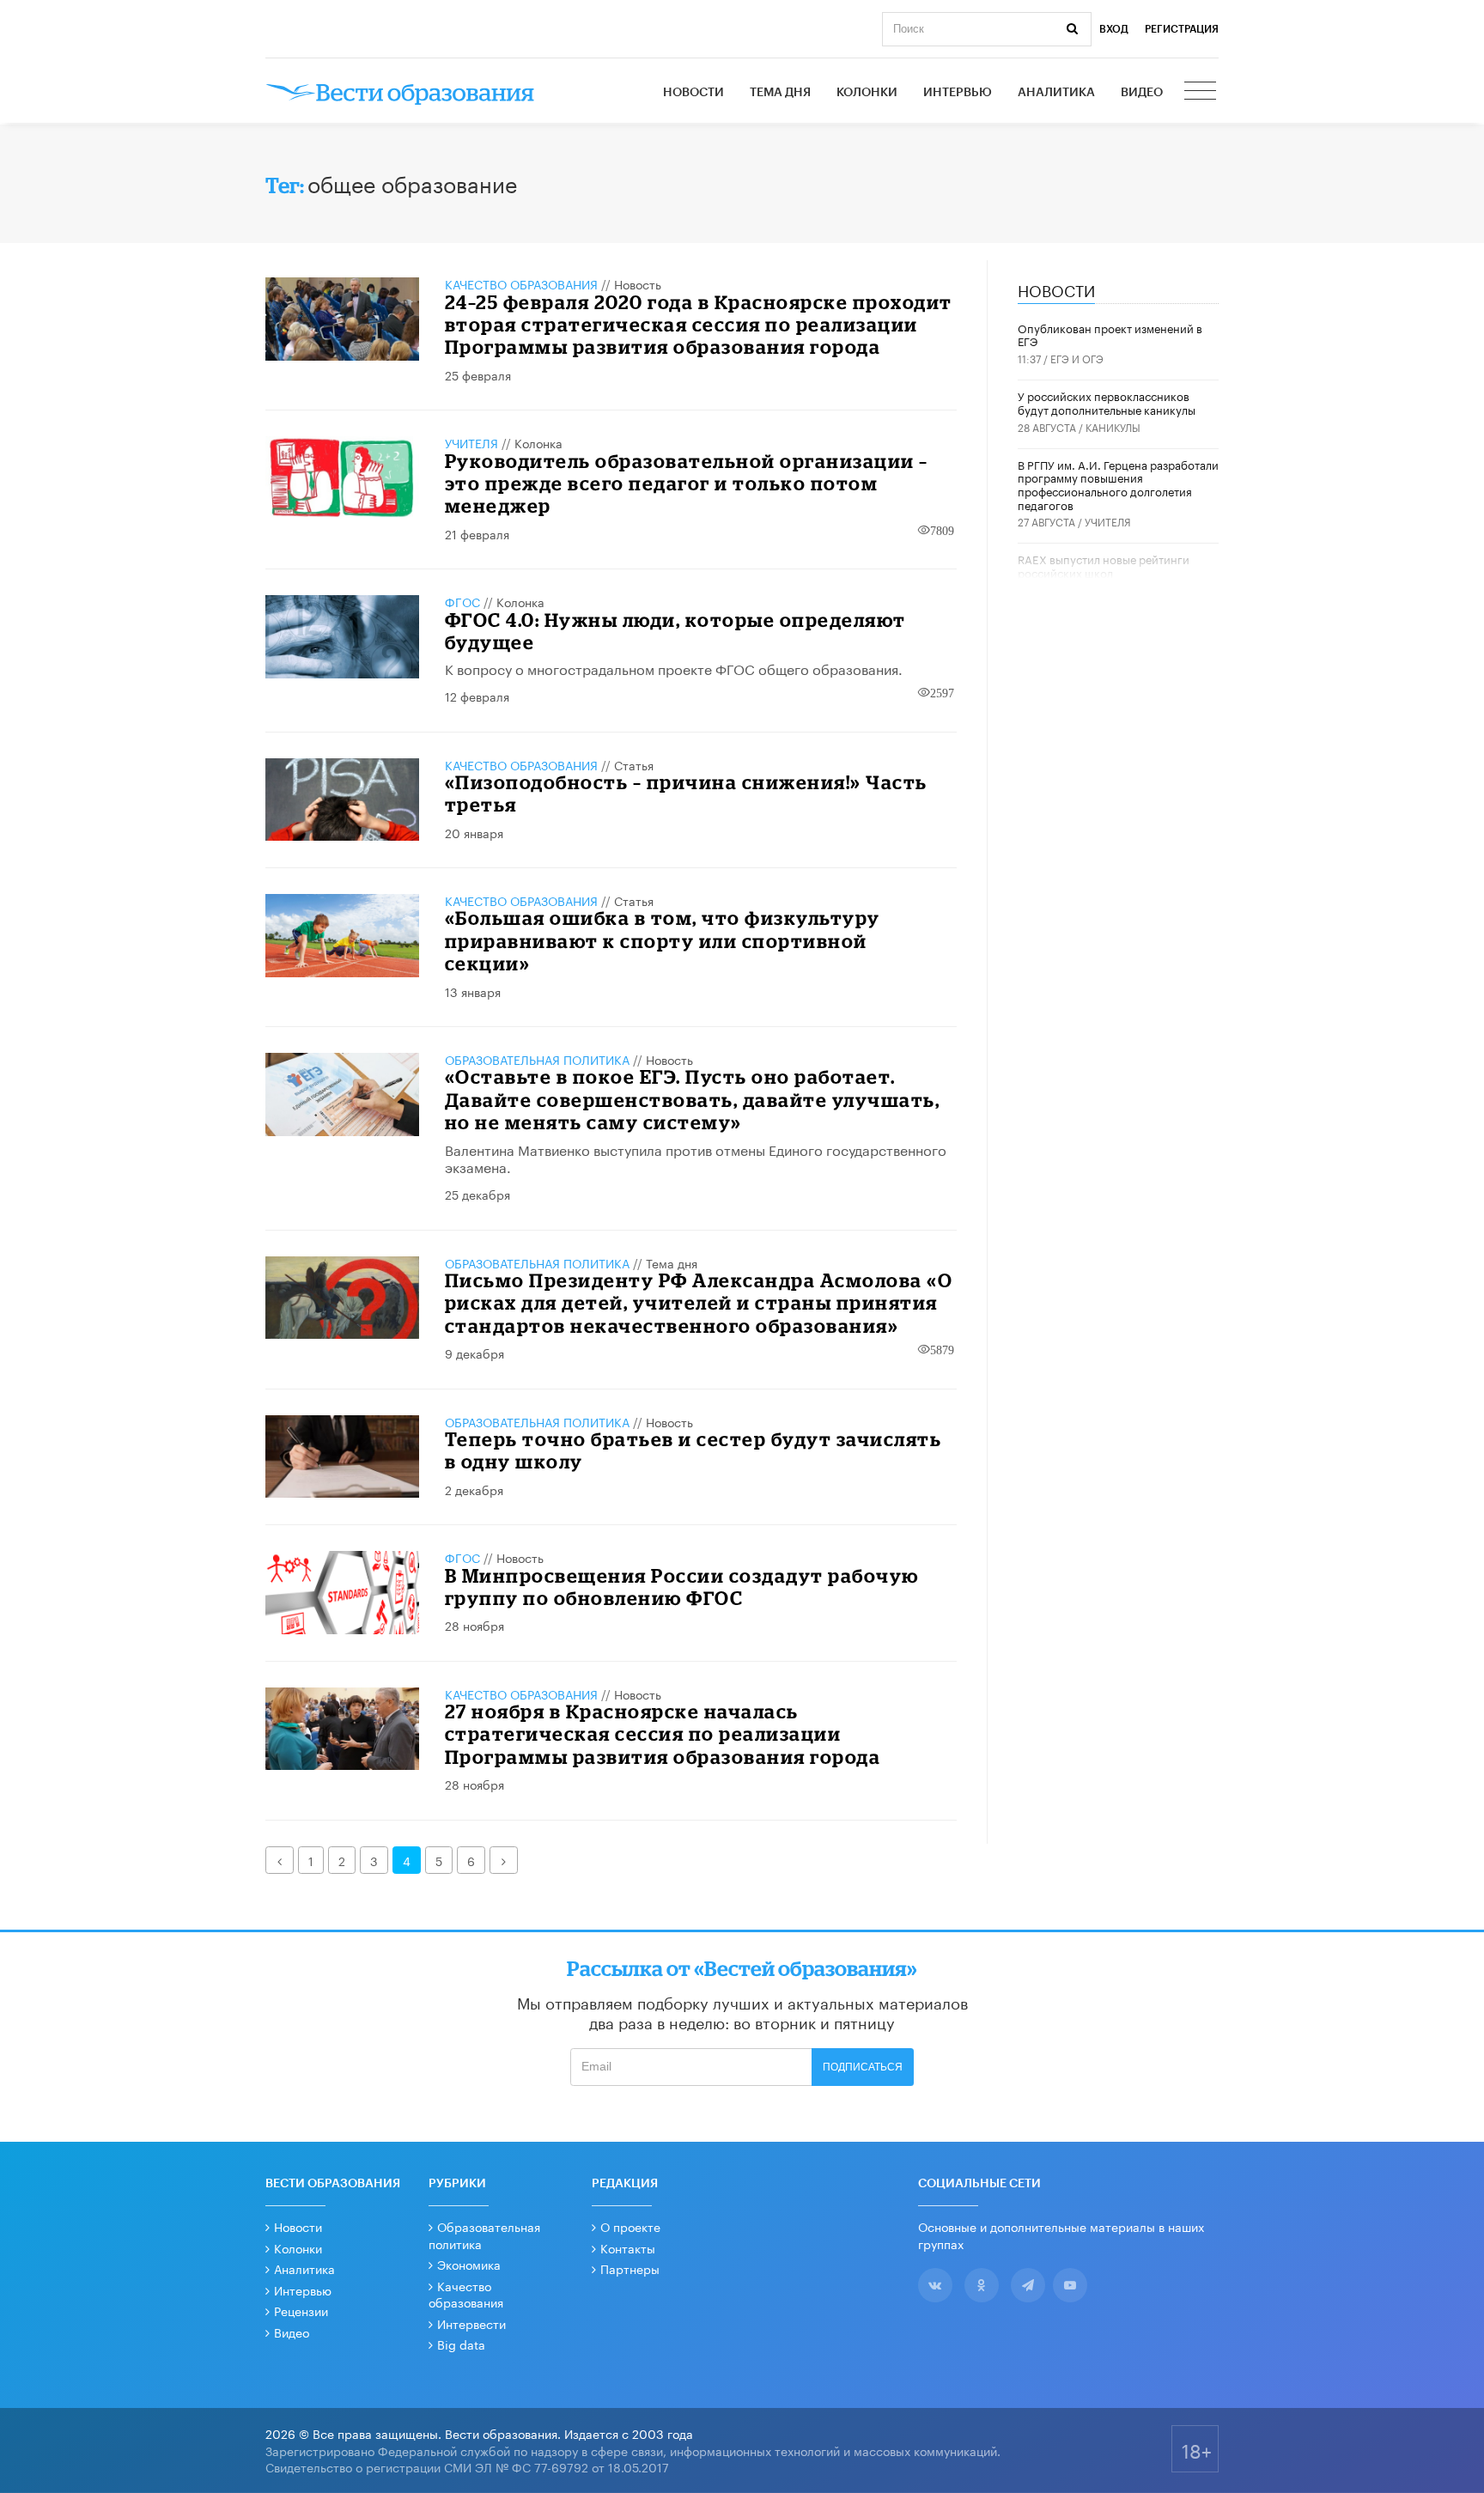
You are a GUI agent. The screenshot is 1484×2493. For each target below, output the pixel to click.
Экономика (469, 2264)
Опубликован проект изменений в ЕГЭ (1110, 334)
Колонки (867, 93)
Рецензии (301, 2310)
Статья (634, 764)
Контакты (628, 2247)
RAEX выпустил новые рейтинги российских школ (1104, 565)
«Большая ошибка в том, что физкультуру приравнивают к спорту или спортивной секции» (663, 940)
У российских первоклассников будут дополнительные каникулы (1107, 402)
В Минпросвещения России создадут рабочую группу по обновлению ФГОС (682, 1587)
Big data (461, 2344)
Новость (638, 283)
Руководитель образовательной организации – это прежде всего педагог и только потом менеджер (687, 483)
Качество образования (521, 283)
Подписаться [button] (863, 2067)
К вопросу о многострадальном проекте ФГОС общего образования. (674, 668)
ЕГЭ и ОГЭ (1077, 358)
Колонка (538, 442)
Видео (1142, 93)
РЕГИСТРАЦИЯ (1182, 29)
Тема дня (780, 93)
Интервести (471, 2323)
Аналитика (1056, 93)
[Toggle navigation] (1201, 93)
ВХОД (1114, 29)
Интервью (958, 93)
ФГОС (462, 601)
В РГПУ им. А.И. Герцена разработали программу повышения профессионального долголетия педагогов (1118, 484)
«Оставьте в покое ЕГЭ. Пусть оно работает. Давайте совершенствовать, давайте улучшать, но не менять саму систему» (693, 1099)
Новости (693, 93)
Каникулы (1113, 426)
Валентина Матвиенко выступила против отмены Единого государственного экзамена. (696, 1158)
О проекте (630, 2226)
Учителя (471, 442)
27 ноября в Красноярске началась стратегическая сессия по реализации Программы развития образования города (663, 1734)
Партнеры (630, 2268)
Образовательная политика (537, 1059)
